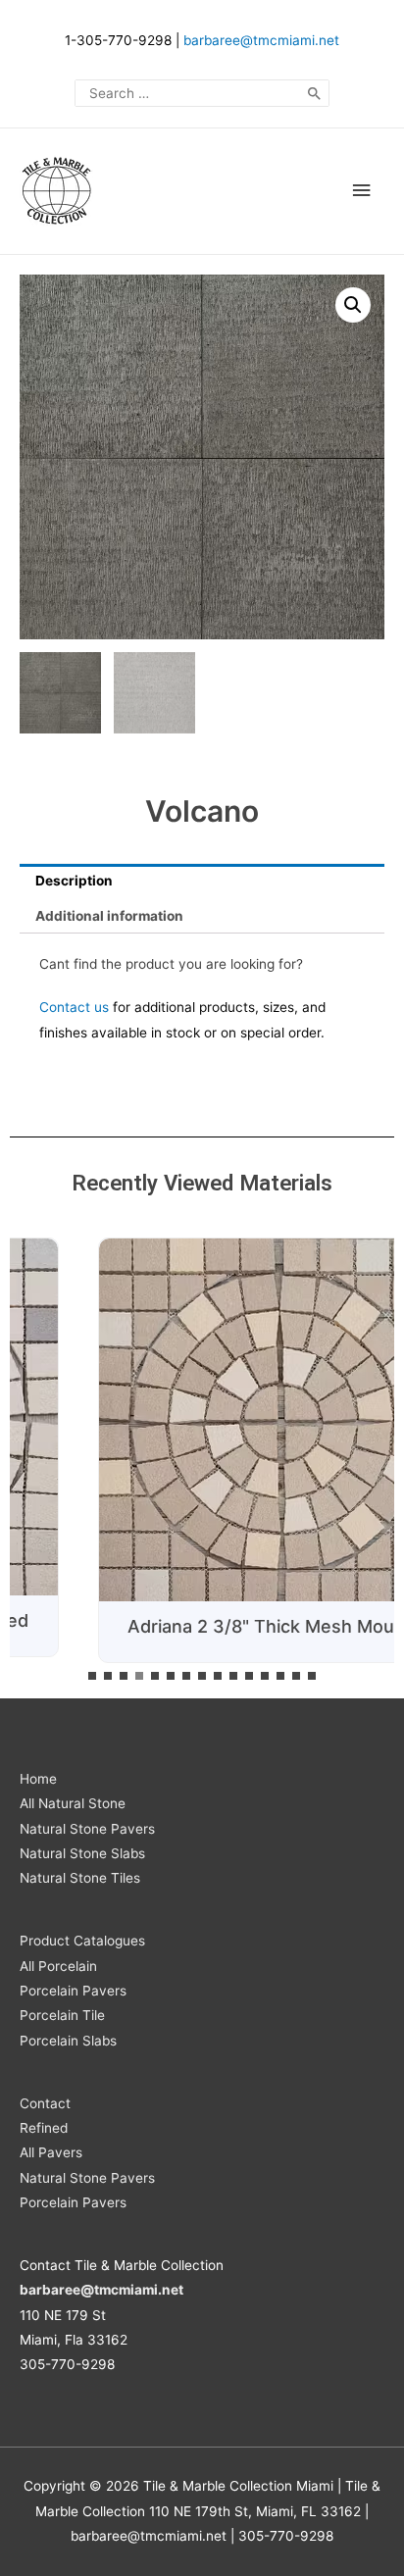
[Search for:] (202, 93)
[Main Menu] (362, 191)
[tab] (202, 882)
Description (74, 881)
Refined (44, 2128)
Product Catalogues (82, 1941)
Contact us (74, 1007)
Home (38, 1779)
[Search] (315, 93)
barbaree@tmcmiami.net (261, 40)
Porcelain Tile (62, 2015)
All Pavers (51, 2152)
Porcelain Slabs (68, 2041)
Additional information (109, 916)
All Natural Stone (73, 1803)
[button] (92, 1676)
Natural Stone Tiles (80, 1878)
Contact (45, 2103)
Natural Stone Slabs (82, 1853)
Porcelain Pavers (73, 1991)
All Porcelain (58, 1966)
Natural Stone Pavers (87, 1829)
